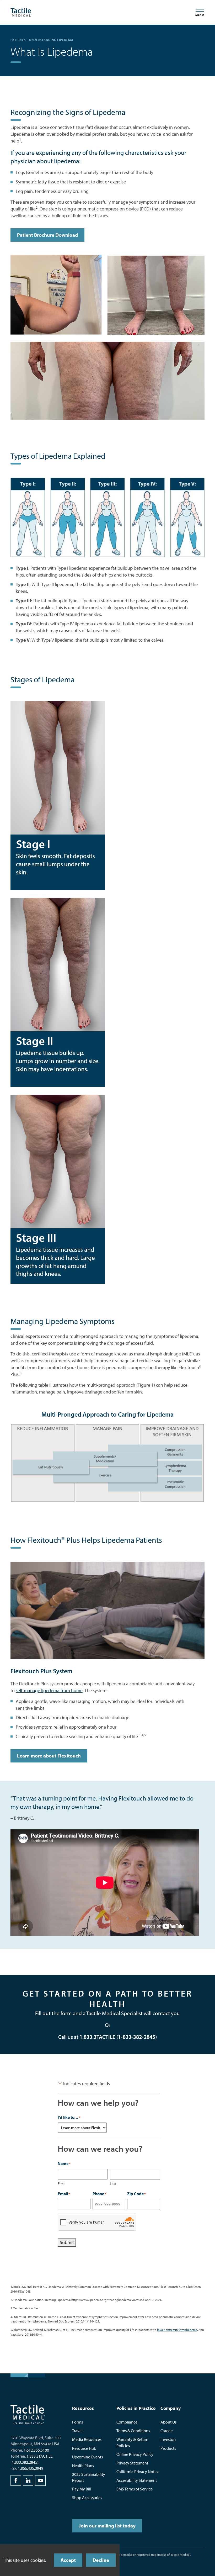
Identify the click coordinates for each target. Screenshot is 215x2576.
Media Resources (87, 2439)
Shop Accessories (87, 2498)
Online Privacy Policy (135, 2454)
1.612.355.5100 (36, 2450)
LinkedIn (28, 2480)
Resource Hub (84, 2448)
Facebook (16, 2480)
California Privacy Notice (138, 2472)
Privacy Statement (132, 2463)
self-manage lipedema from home (49, 1690)
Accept (68, 2560)
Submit (67, 2242)
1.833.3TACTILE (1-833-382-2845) (118, 2037)
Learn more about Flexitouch (49, 1756)
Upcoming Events (87, 2457)
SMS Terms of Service (135, 2489)
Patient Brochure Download (47, 235)
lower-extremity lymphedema (177, 2330)
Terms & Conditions (133, 2431)
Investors (168, 2439)
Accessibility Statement (137, 2480)
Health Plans (83, 2466)
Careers (167, 2431)
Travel (77, 2431)
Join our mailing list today (107, 2526)
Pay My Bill (82, 2489)
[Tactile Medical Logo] (21, 12)
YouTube (40, 2480)
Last (113, 2184)
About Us (168, 2422)
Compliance (127, 2422)
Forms (77, 2422)
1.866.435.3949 (31, 2468)
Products (168, 2448)
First (61, 2184)
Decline (101, 2560)
